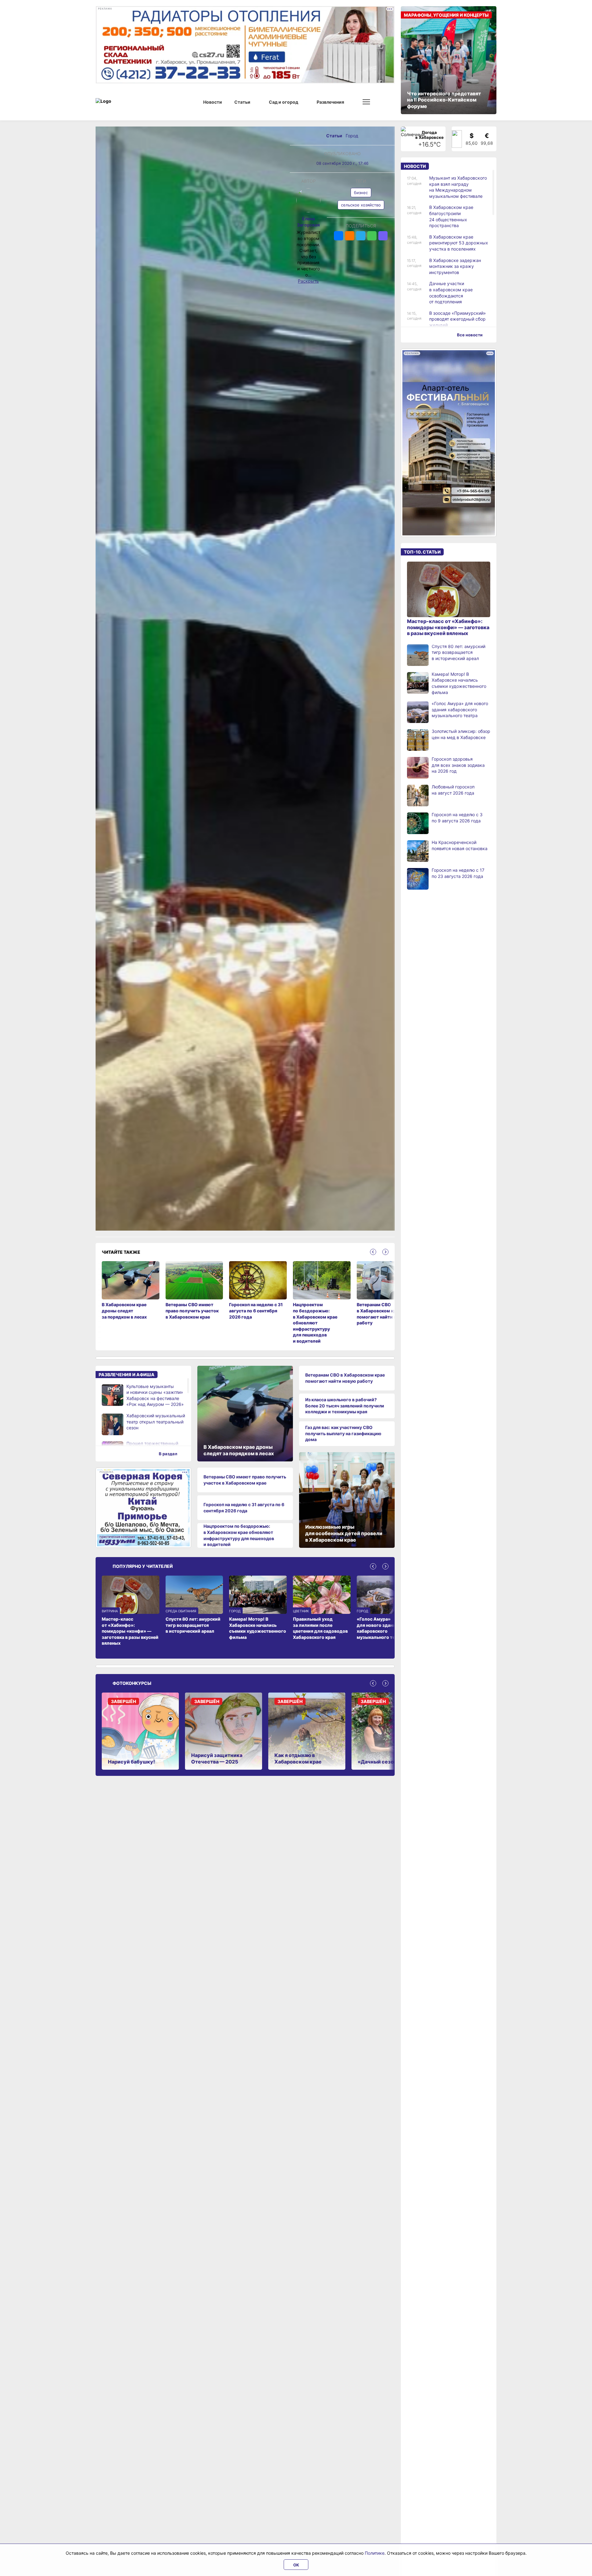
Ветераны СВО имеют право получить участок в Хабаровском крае (245, 1480)
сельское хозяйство (361, 205)
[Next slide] (385, 1252)
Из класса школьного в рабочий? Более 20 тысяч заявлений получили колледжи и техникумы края (345, 1406)
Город (352, 136)
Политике (375, 2553)
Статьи (335, 136)
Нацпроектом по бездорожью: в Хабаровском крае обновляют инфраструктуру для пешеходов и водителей (239, 1535)
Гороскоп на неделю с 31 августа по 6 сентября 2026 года (244, 1508)
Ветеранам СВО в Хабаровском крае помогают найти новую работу (345, 1378)
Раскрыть (308, 281)
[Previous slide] (373, 1252)
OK (296, 2565)
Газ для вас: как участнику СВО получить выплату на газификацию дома (343, 1433)
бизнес (361, 193)
